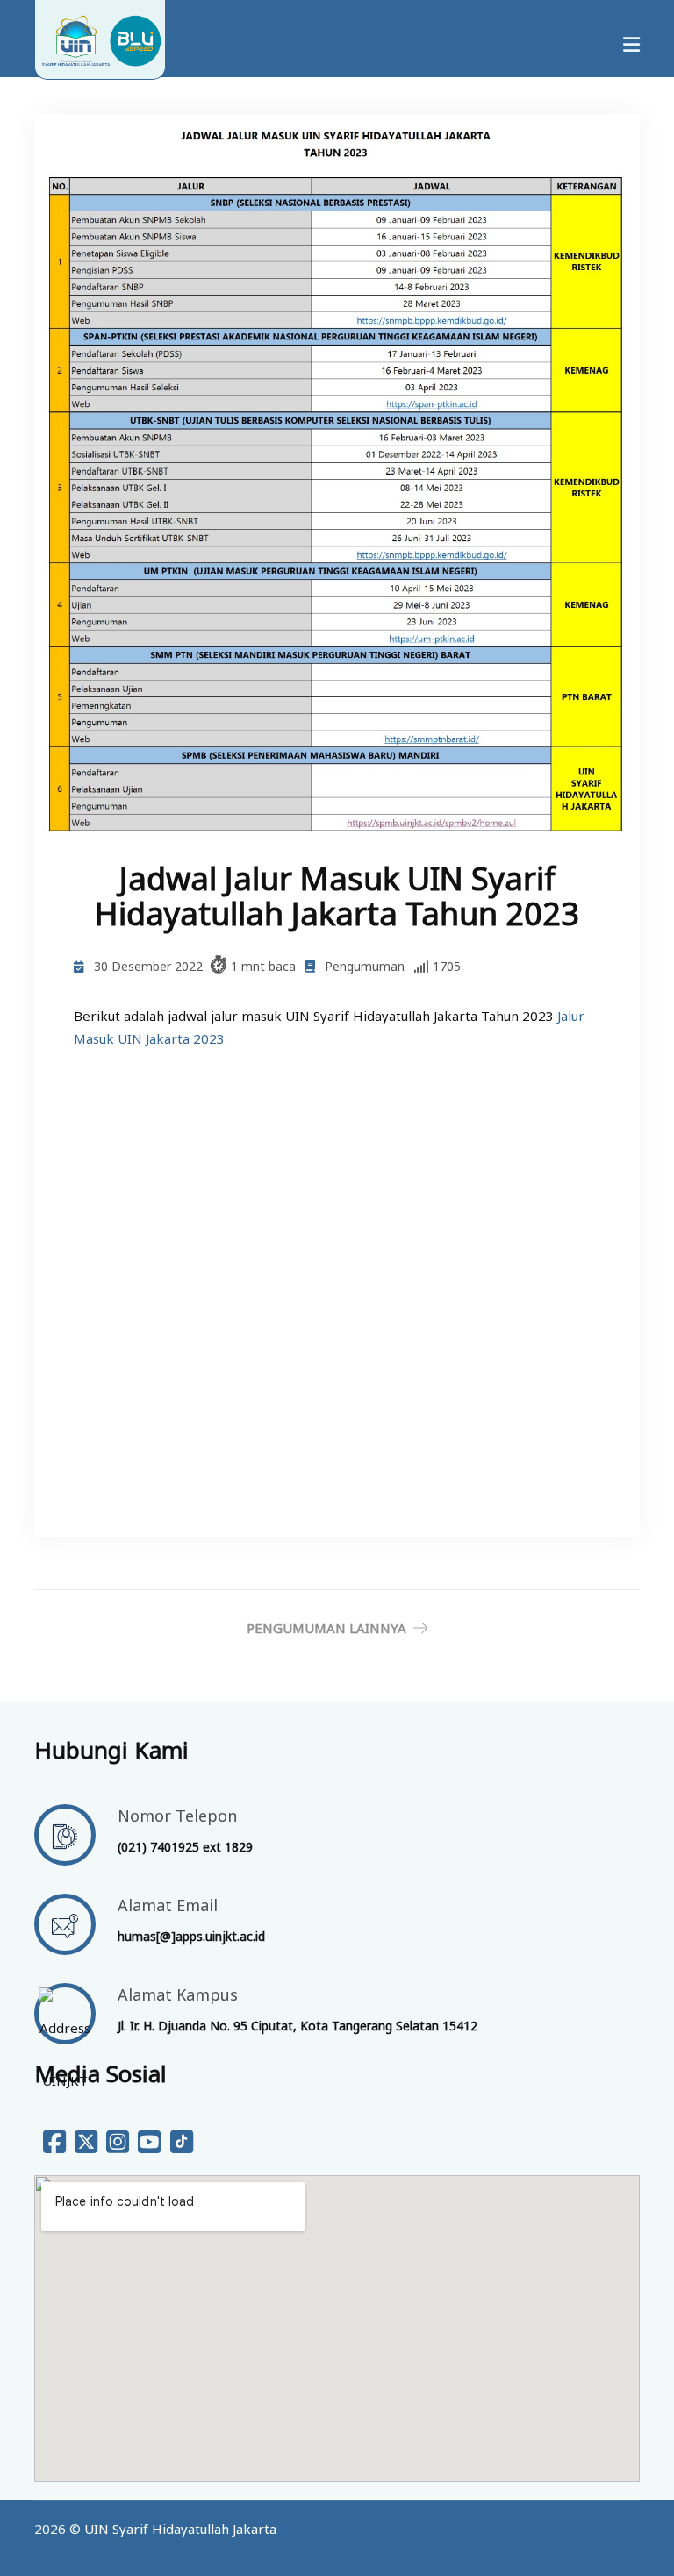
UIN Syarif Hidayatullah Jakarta (180, 2529)
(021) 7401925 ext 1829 (185, 1847)
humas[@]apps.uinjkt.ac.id (191, 1936)
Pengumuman (365, 966)
